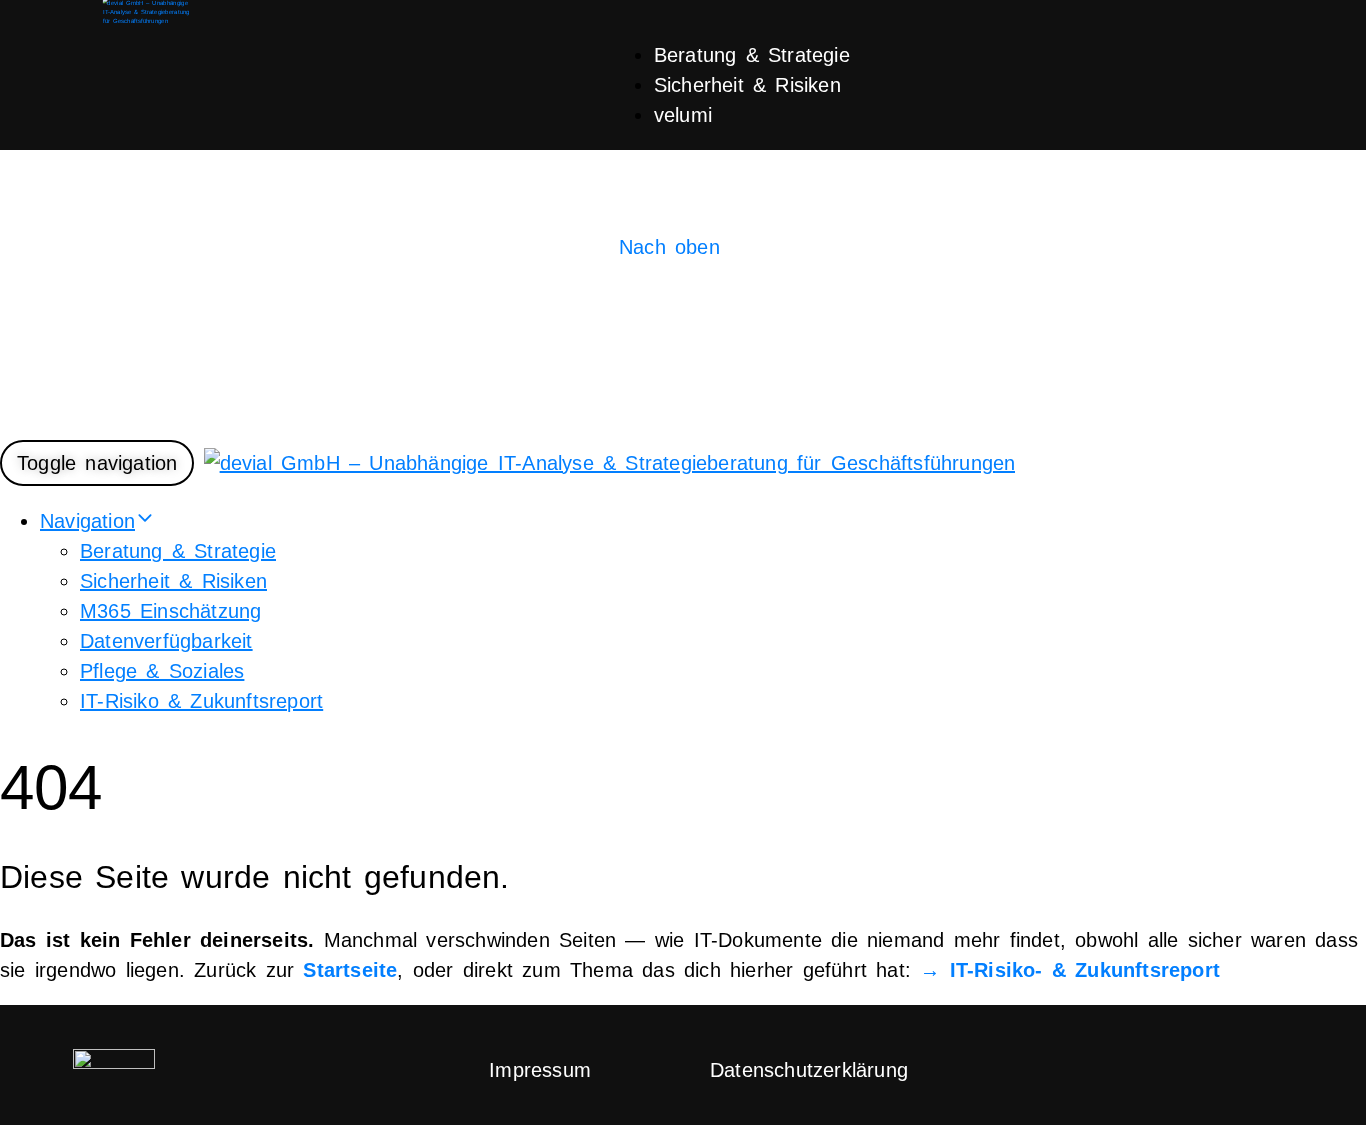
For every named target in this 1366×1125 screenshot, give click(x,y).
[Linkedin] (1232, 1066)
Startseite (350, 970)
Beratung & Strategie (752, 55)
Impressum (540, 1070)
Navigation (87, 521)
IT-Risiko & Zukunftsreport (201, 701)
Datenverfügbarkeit (166, 641)
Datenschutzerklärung (809, 1070)
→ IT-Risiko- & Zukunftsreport (1070, 970)
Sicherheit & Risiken (747, 85)
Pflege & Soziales (162, 671)
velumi (683, 115)
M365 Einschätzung (170, 611)
